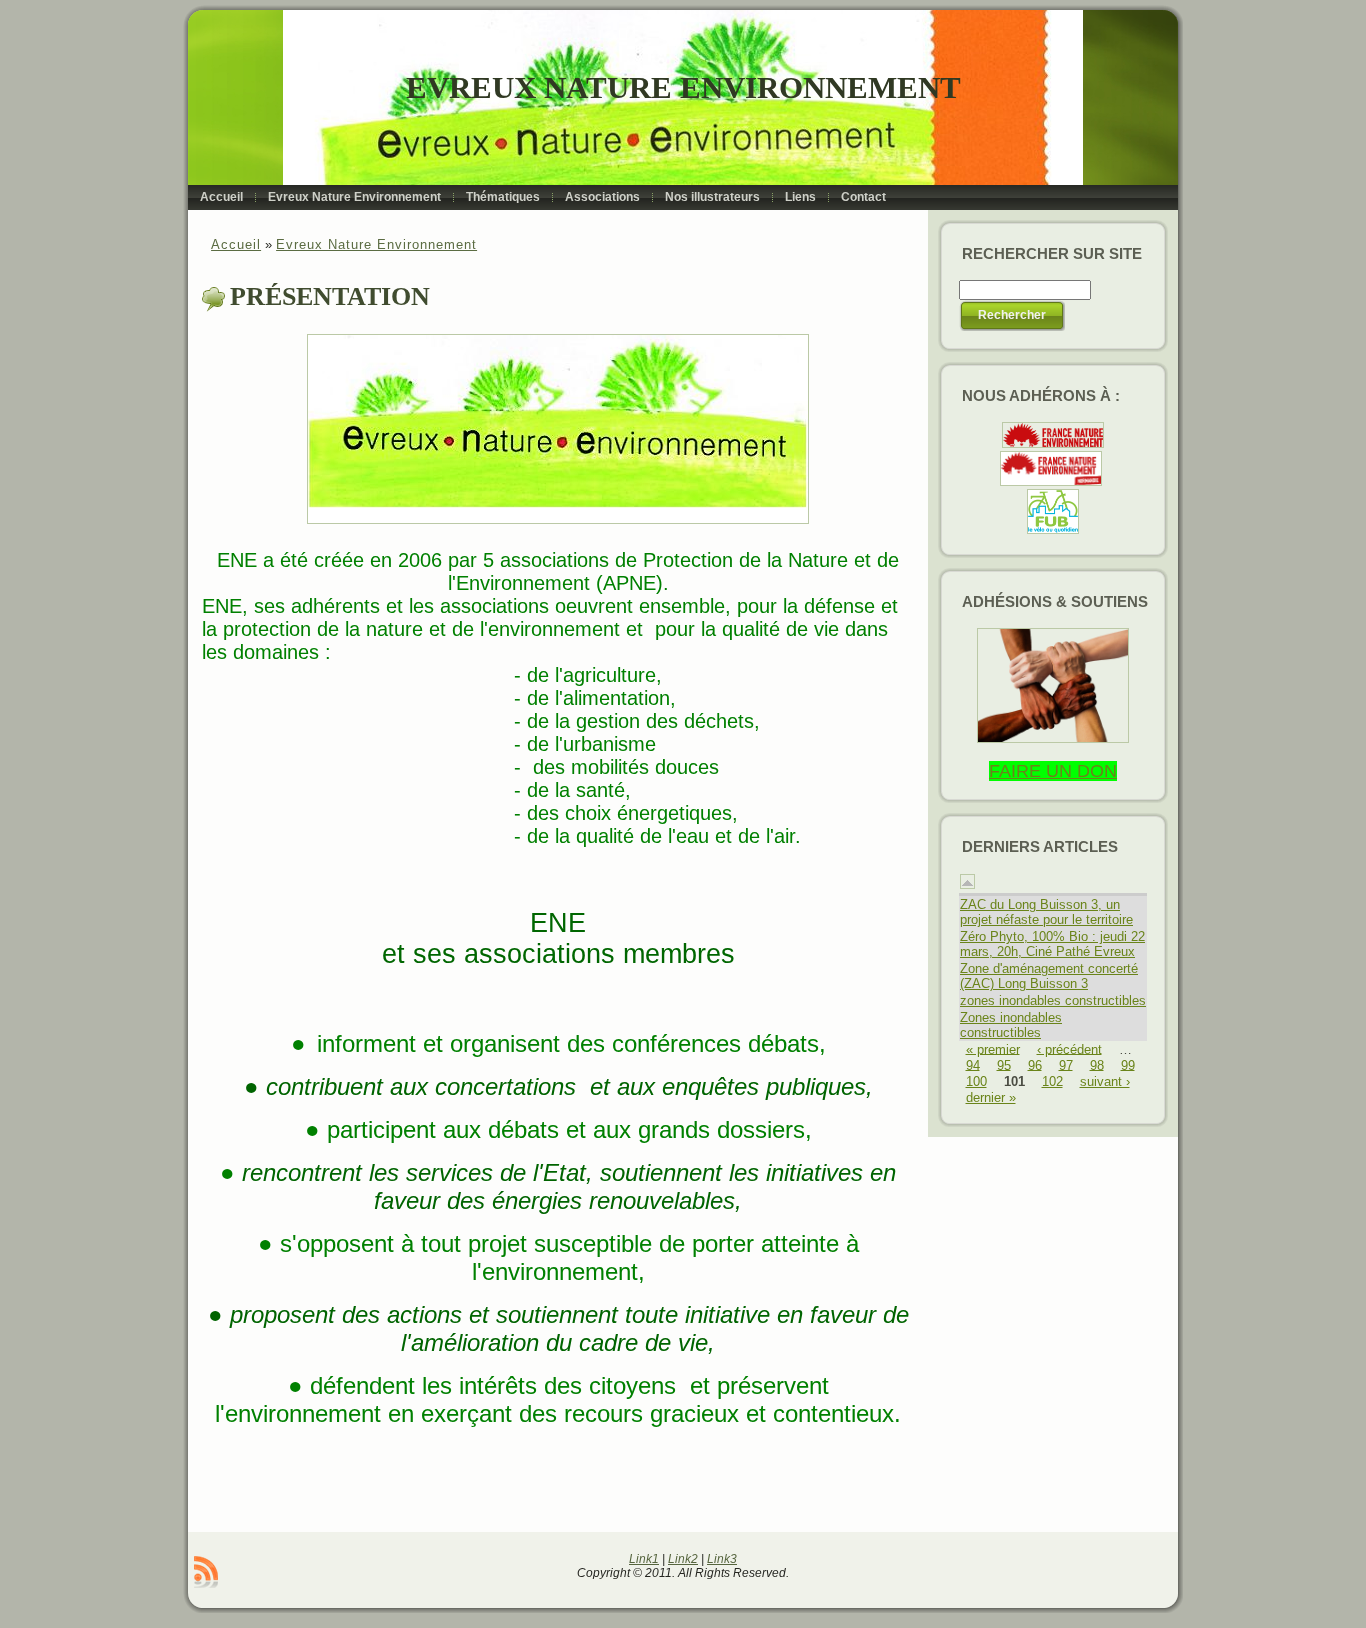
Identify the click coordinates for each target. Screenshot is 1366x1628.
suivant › (1105, 1081)
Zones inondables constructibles (1011, 1025)
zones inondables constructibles (1053, 1000)
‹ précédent (1069, 1048)
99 (1128, 1064)
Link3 (722, 1559)
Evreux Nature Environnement (683, 87)
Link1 (644, 1559)
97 (1066, 1064)
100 (976, 1081)
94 (973, 1064)
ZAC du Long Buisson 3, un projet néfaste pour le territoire (1046, 912)
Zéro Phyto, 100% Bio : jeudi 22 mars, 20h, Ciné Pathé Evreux (1052, 944)
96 (1035, 1064)
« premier (993, 1048)
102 (1052, 1081)
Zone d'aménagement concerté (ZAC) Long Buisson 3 (1049, 976)
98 (1097, 1064)
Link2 (683, 1559)
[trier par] (967, 884)
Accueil (236, 244)
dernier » (991, 1097)
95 (1004, 1064)
